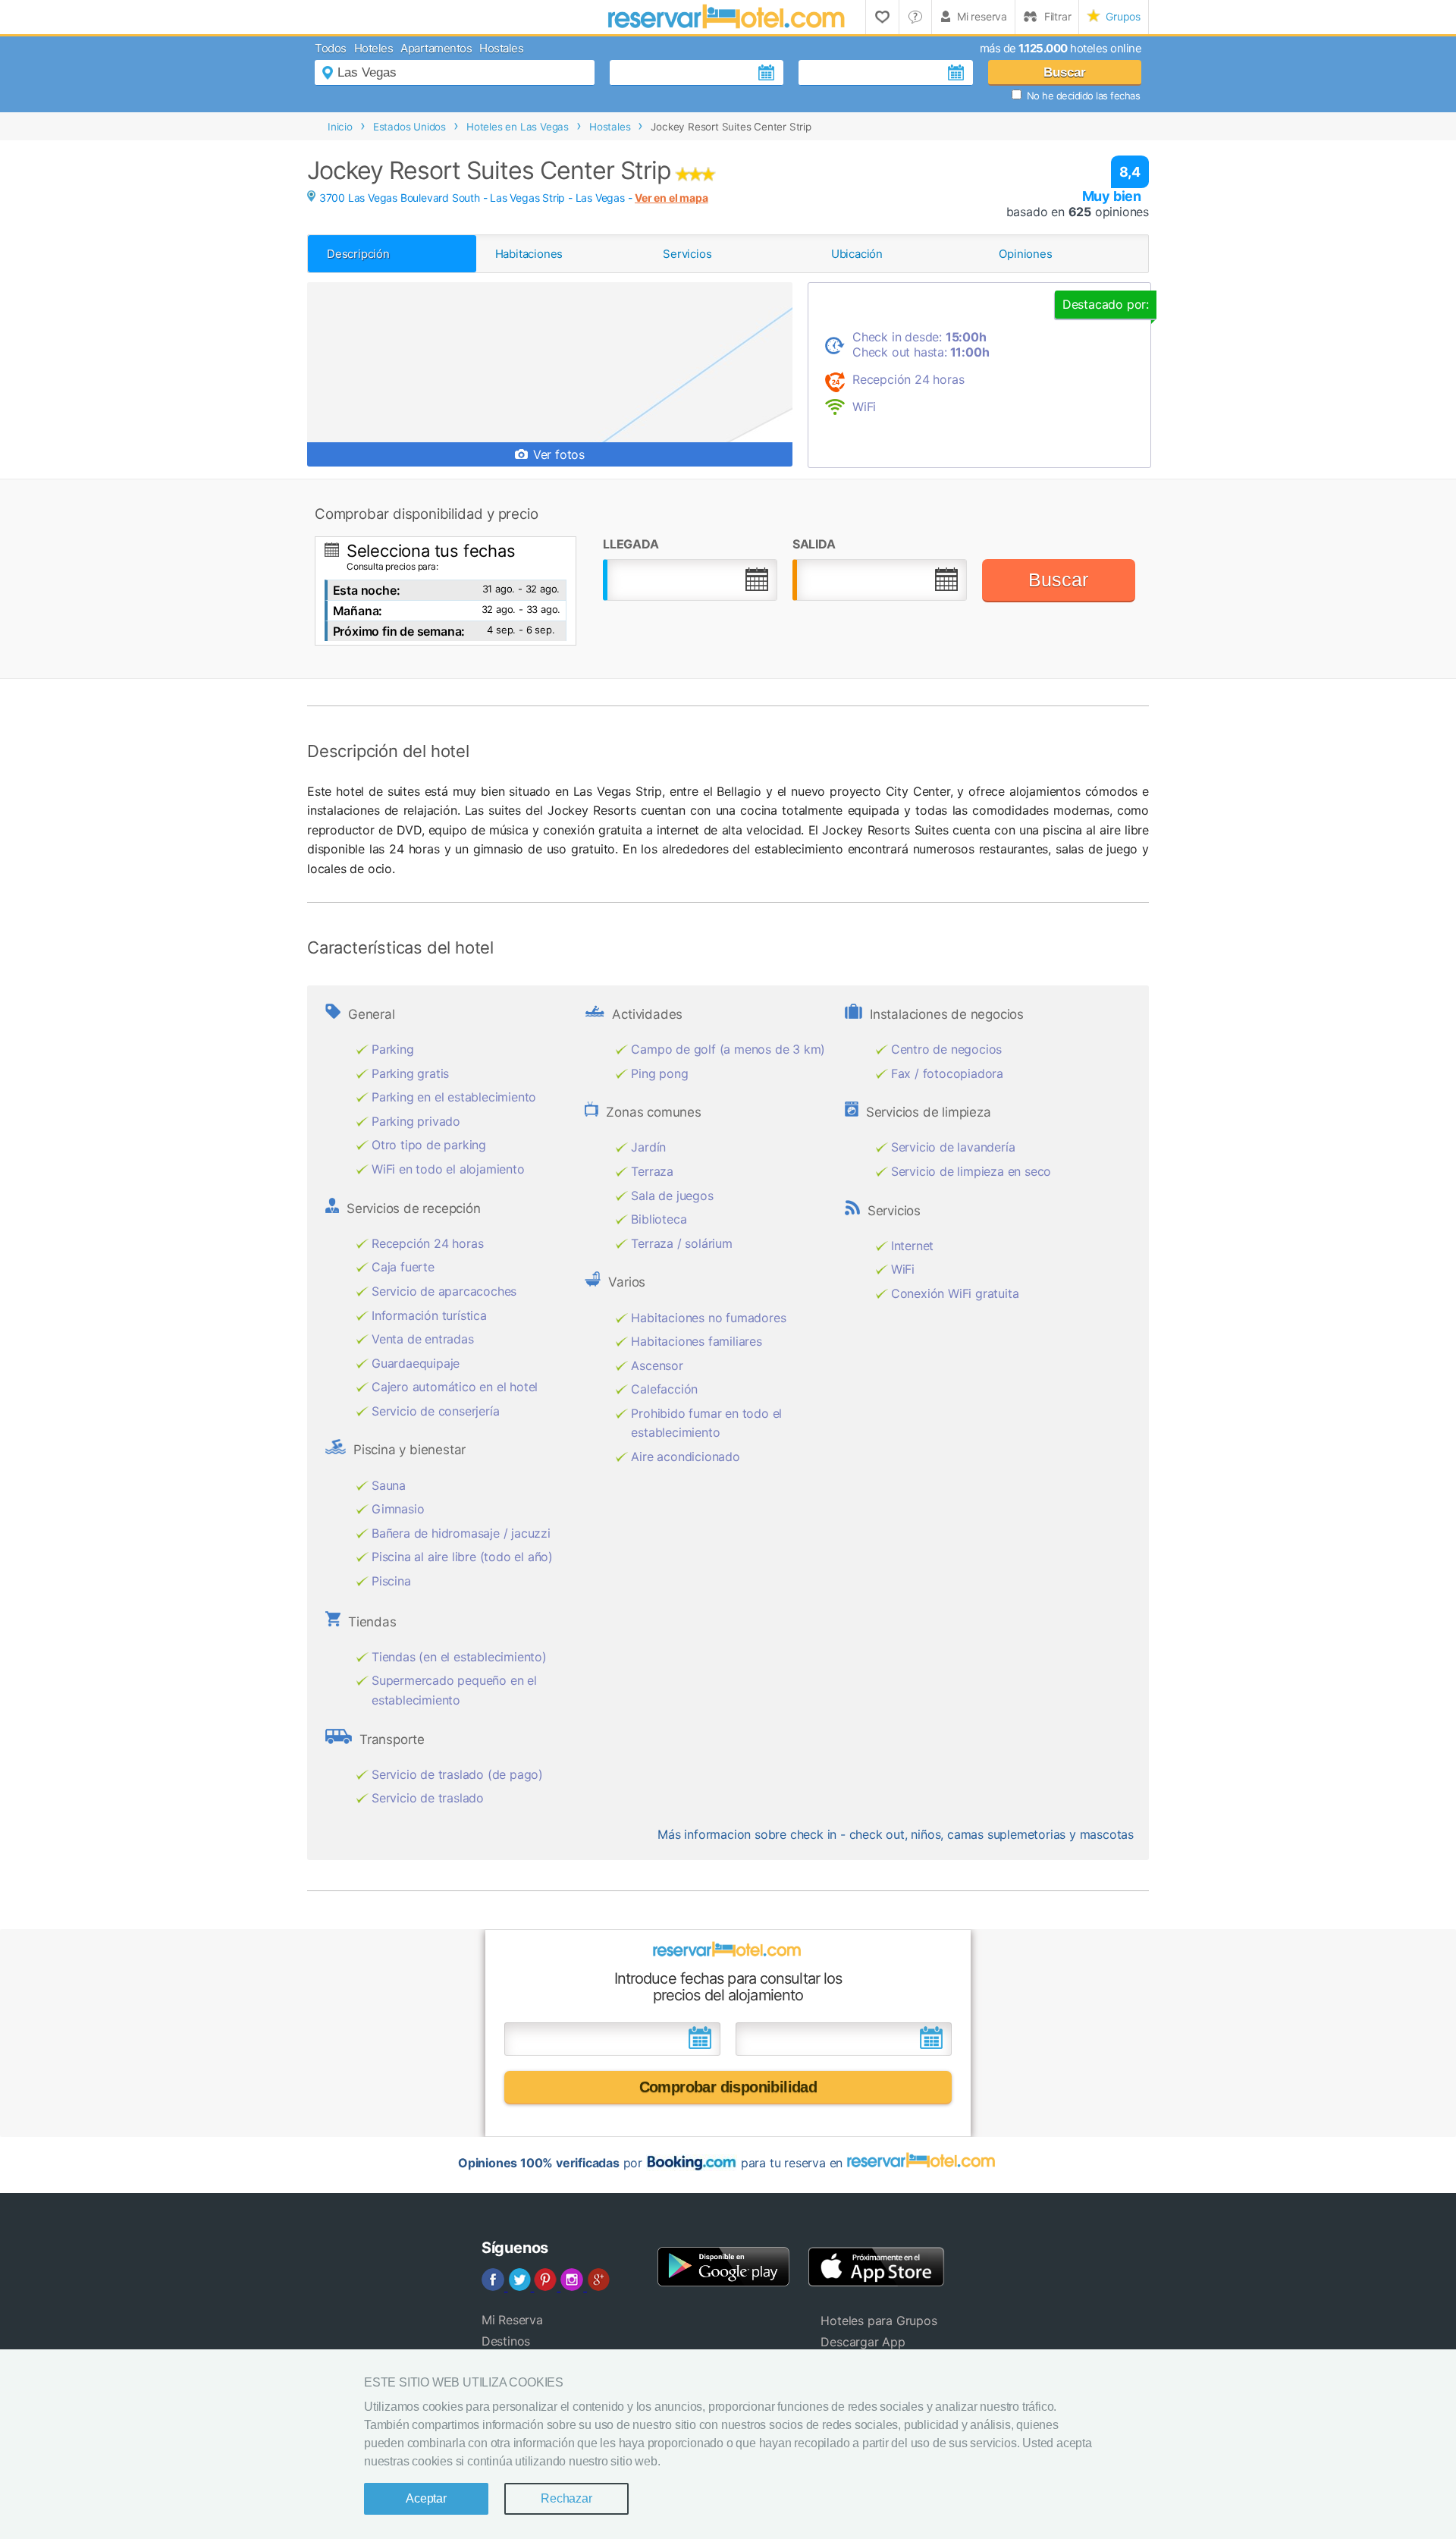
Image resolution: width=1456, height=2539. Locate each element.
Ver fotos (557, 454)
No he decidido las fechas (1084, 96)
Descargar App (863, 2342)
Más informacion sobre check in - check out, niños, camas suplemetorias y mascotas (896, 1834)
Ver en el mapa (671, 198)
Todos (331, 48)
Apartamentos (436, 48)
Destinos (506, 2341)
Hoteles (374, 48)
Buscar (1065, 72)
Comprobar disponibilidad (728, 2087)
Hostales (501, 48)
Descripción (358, 254)
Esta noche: (367, 590)
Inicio (340, 127)
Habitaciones (529, 254)
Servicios (687, 254)
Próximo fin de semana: (399, 631)
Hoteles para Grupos (879, 2321)
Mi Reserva (512, 2320)
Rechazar (566, 2498)
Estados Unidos (409, 127)
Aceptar (426, 2498)
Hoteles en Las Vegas (518, 127)
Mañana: (358, 611)
